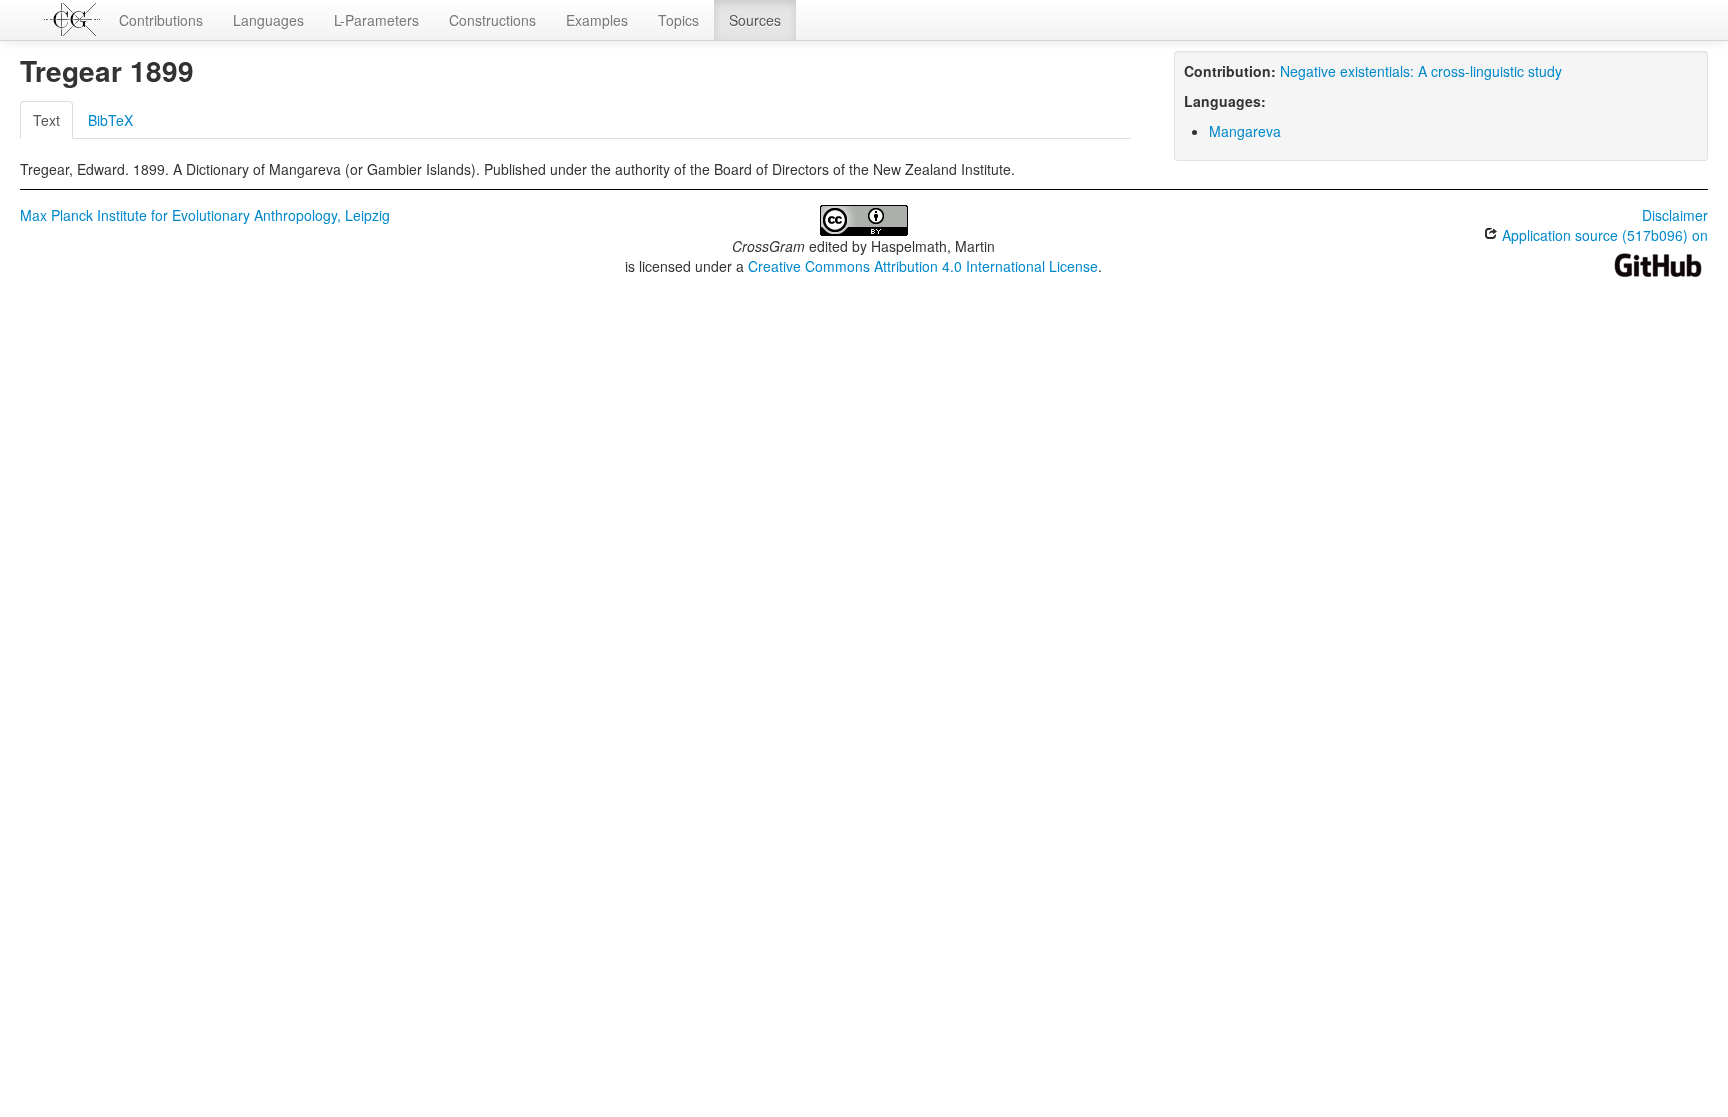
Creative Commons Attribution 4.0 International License (923, 266)
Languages (268, 20)
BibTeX (110, 120)
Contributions (161, 20)
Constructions (492, 20)
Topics (678, 20)
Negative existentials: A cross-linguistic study (1421, 71)
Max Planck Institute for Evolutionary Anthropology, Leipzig (205, 215)
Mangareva (1245, 131)
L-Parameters (376, 20)
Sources (755, 20)
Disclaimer (1675, 215)
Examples (597, 20)
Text (46, 120)
